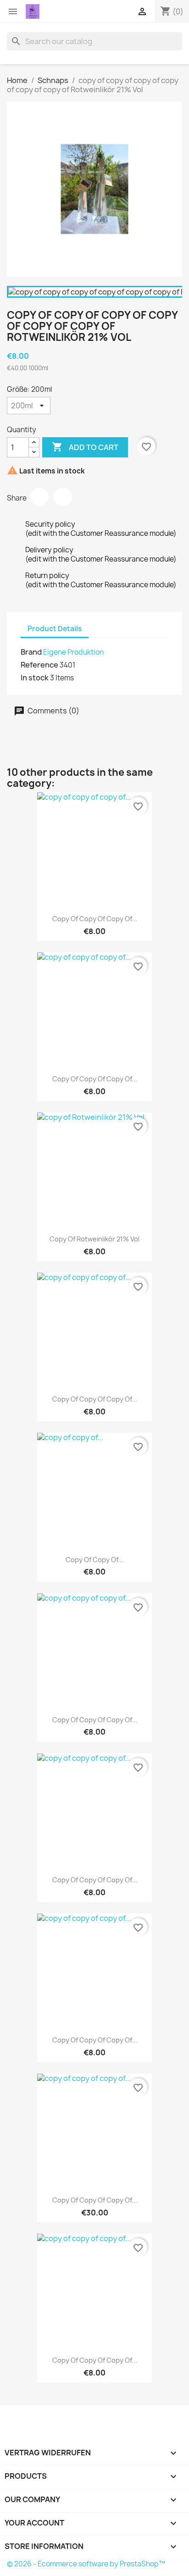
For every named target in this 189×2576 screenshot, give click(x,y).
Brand (31, 652)
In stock (35, 678)
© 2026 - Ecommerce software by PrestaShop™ (86, 2564)
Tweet (63, 497)
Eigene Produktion (73, 652)
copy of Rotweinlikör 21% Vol (94, 1239)
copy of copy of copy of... (95, 919)
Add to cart (85, 447)
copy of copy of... (94, 1560)
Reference (39, 665)
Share (39, 497)
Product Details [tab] (55, 629)
